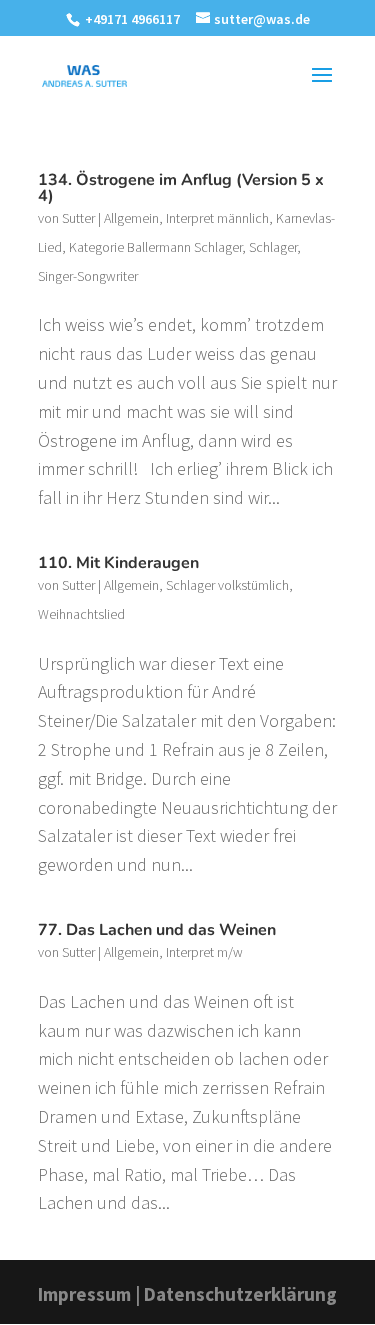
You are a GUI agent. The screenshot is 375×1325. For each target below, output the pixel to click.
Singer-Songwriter (88, 276)
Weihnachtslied (81, 614)
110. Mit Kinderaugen (118, 563)
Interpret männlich (217, 218)
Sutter (78, 218)
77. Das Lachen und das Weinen (157, 930)
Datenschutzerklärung (240, 1294)
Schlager (273, 247)
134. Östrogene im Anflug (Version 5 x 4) (181, 188)
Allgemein (131, 218)
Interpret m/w (204, 952)
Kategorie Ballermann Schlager (155, 247)
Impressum (84, 1294)
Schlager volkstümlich (227, 585)
